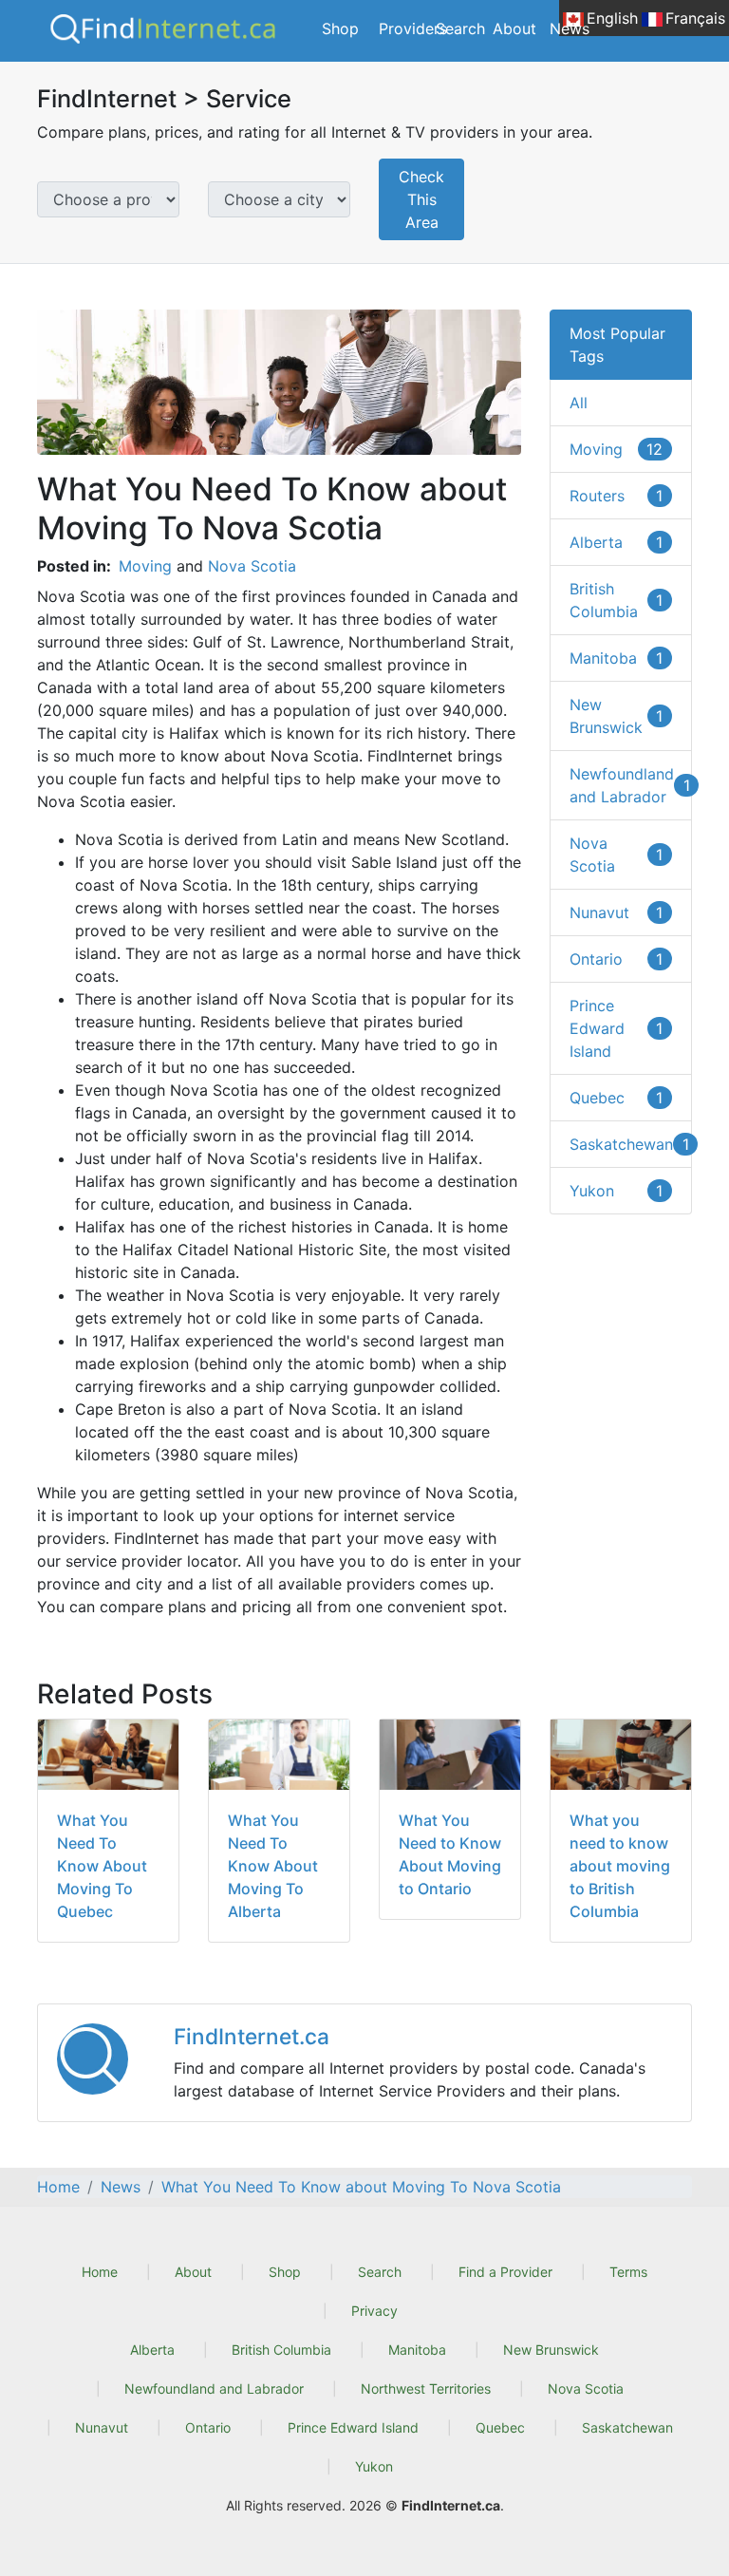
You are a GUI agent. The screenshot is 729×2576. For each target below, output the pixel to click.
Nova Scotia (252, 566)
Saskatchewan (629, 1144)
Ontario (616, 959)
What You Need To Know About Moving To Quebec (102, 1866)
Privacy (374, 2311)
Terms (628, 2272)
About (514, 28)
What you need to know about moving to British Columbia (620, 1866)
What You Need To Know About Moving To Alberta (273, 1866)
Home (100, 2272)
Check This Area (421, 199)
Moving (145, 566)
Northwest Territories (426, 2388)
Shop (340, 28)
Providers (413, 28)
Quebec (616, 1098)
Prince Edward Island (616, 1028)
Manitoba (616, 658)
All (579, 403)
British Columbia (616, 600)
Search (460, 28)
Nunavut (616, 912)
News (570, 28)
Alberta (616, 542)
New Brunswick (616, 716)
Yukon (616, 1191)
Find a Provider (505, 2272)
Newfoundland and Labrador (630, 785)
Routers (616, 496)
